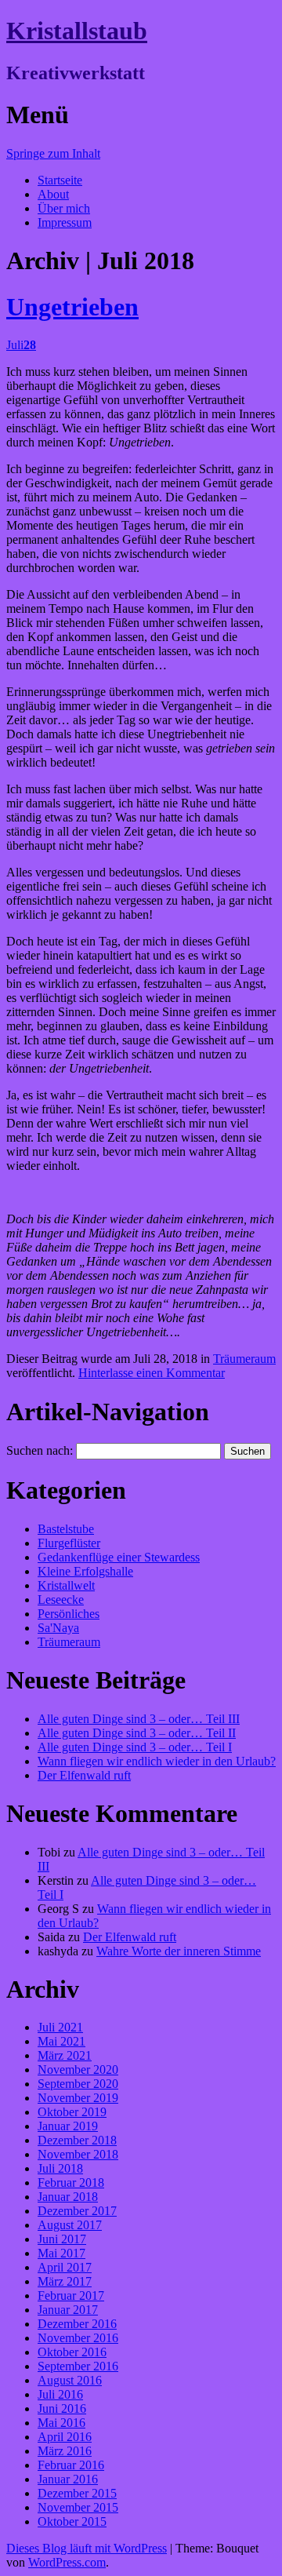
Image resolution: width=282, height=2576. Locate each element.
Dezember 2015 (77, 2493)
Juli (21, 345)
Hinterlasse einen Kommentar (152, 1373)
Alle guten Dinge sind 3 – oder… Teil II (137, 1733)
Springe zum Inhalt (53, 153)
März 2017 (65, 2281)
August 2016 (70, 2380)
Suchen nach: (40, 1450)
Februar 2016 (71, 2465)
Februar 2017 (71, 2295)
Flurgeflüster (69, 1543)
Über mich (64, 208)
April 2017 (65, 2267)
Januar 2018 (68, 2197)
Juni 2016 (62, 2408)
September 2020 (78, 2084)
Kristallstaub (77, 31)
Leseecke (61, 1600)
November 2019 (78, 2098)
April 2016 (65, 2437)
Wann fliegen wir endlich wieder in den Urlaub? (157, 1761)
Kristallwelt (66, 1585)
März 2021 (65, 2055)
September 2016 (78, 2366)
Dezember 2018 (77, 2140)
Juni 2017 (62, 2239)
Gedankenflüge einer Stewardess (119, 1557)
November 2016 (78, 2338)
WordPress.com (67, 2562)
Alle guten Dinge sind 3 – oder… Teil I (135, 1747)
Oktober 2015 (72, 2521)
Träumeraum (244, 1359)
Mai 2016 (61, 2423)
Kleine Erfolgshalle (85, 1571)
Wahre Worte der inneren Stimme (179, 1951)
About (53, 194)
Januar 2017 (68, 2310)
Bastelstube (66, 1529)
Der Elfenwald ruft (84, 1775)
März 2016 (65, 2451)
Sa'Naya (58, 1628)
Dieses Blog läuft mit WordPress (87, 2548)
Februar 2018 (71, 2182)
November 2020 (78, 2070)
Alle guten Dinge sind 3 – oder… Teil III (139, 1719)
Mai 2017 (61, 2253)
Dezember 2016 (77, 2324)
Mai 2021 (61, 2041)
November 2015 (78, 2507)
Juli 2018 (60, 2168)
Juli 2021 (60, 2027)
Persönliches (69, 1614)
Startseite (60, 180)
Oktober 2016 (72, 2352)
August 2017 (70, 2225)
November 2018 (78, 2154)
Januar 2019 (68, 2126)
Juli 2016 (60, 2394)
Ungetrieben (72, 307)
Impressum (65, 222)
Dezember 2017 (77, 2211)
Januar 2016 (68, 2479)
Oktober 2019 (72, 2112)
